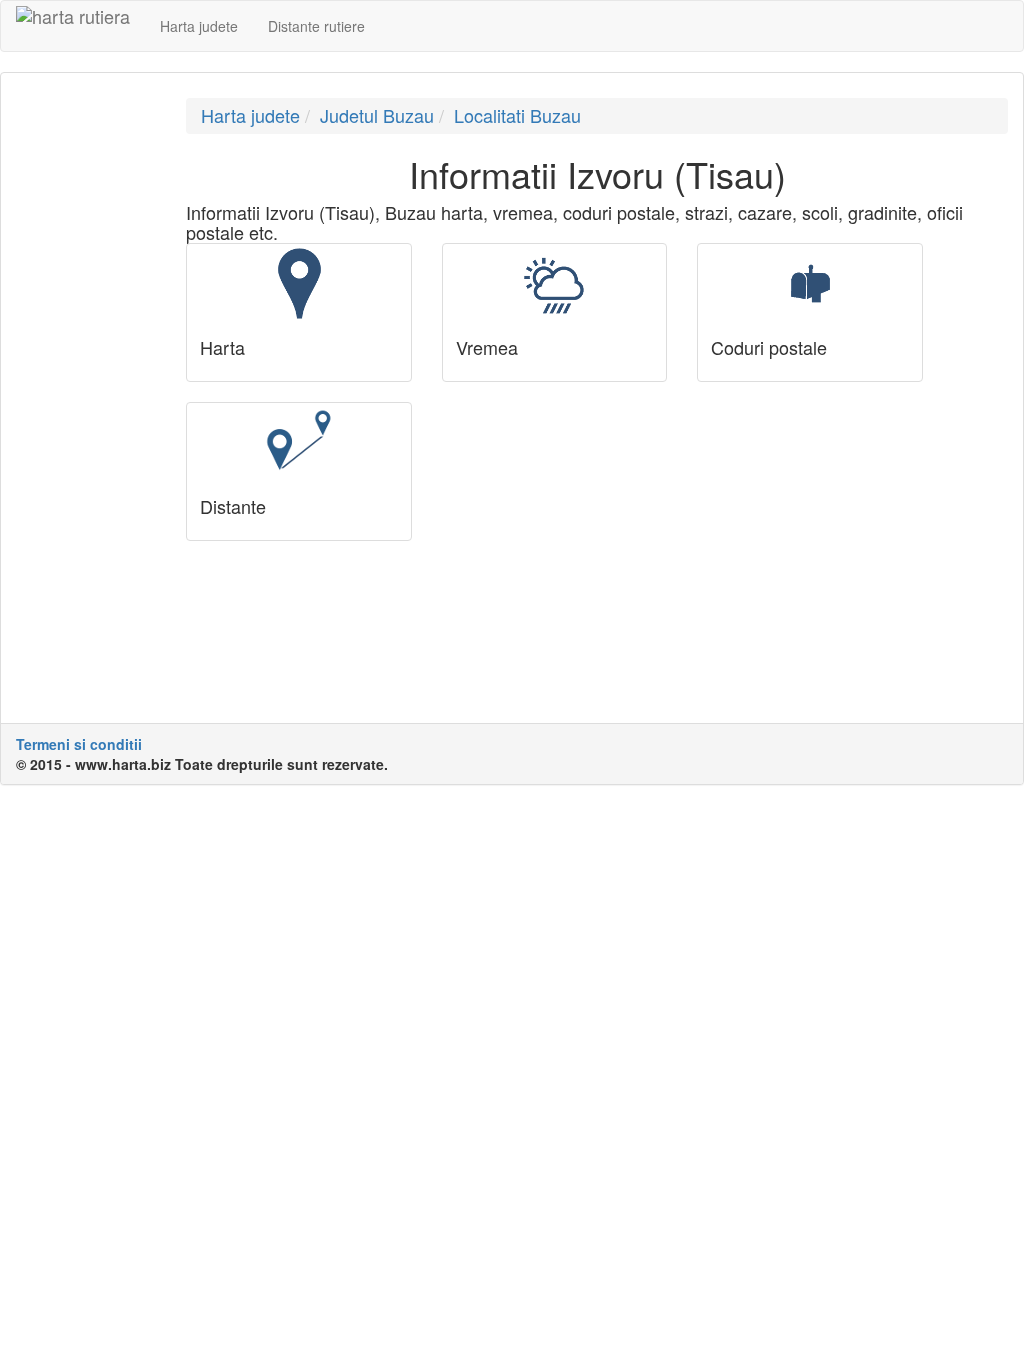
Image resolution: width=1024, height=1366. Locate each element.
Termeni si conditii (79, 744)
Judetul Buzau (377, 115)
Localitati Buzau (517, 115)
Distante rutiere (316, 26)
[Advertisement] (86, 398)
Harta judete (199, 26)
